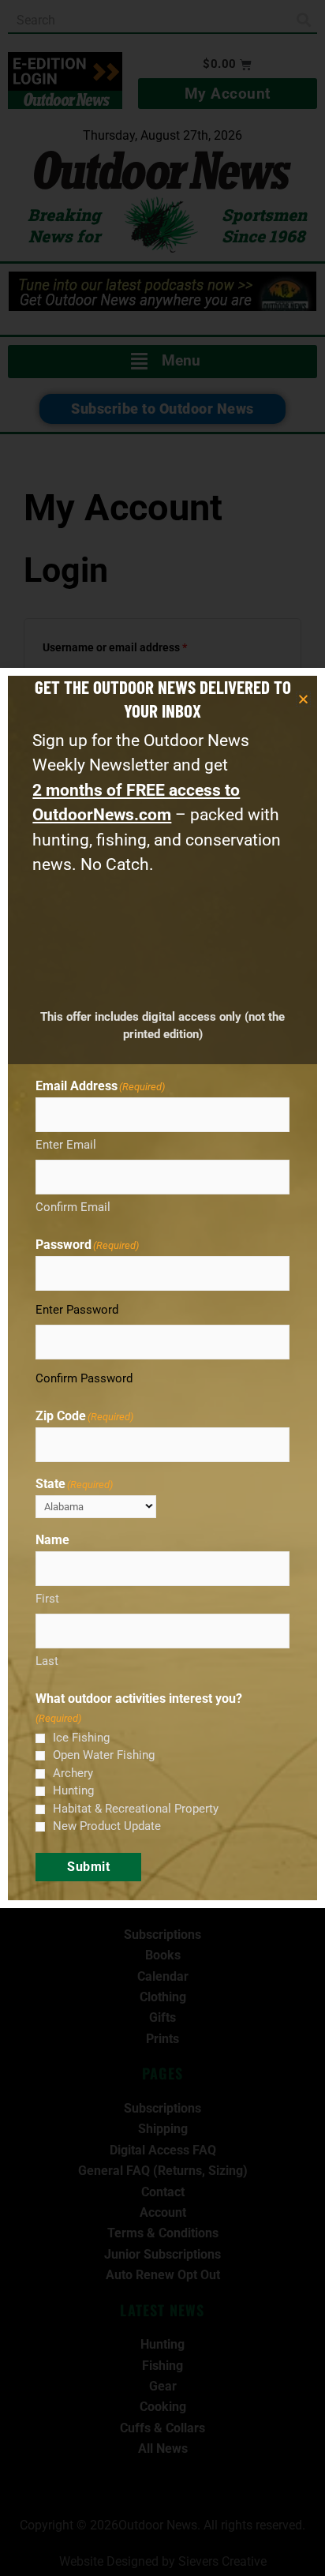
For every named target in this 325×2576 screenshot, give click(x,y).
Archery (73, 1773)
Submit (88, 1867)
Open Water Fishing (104, 1755)
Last (47, 1661)
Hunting (73, 1790)
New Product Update (107, 1826)
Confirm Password (84, 1378)
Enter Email (66, 1145)
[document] (162, 1288)
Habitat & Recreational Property (136, 1809)
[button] (303, 699)
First (47, 1599)
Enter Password (77, 1310)
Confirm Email (73, 1207)
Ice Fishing (81, 1738)
